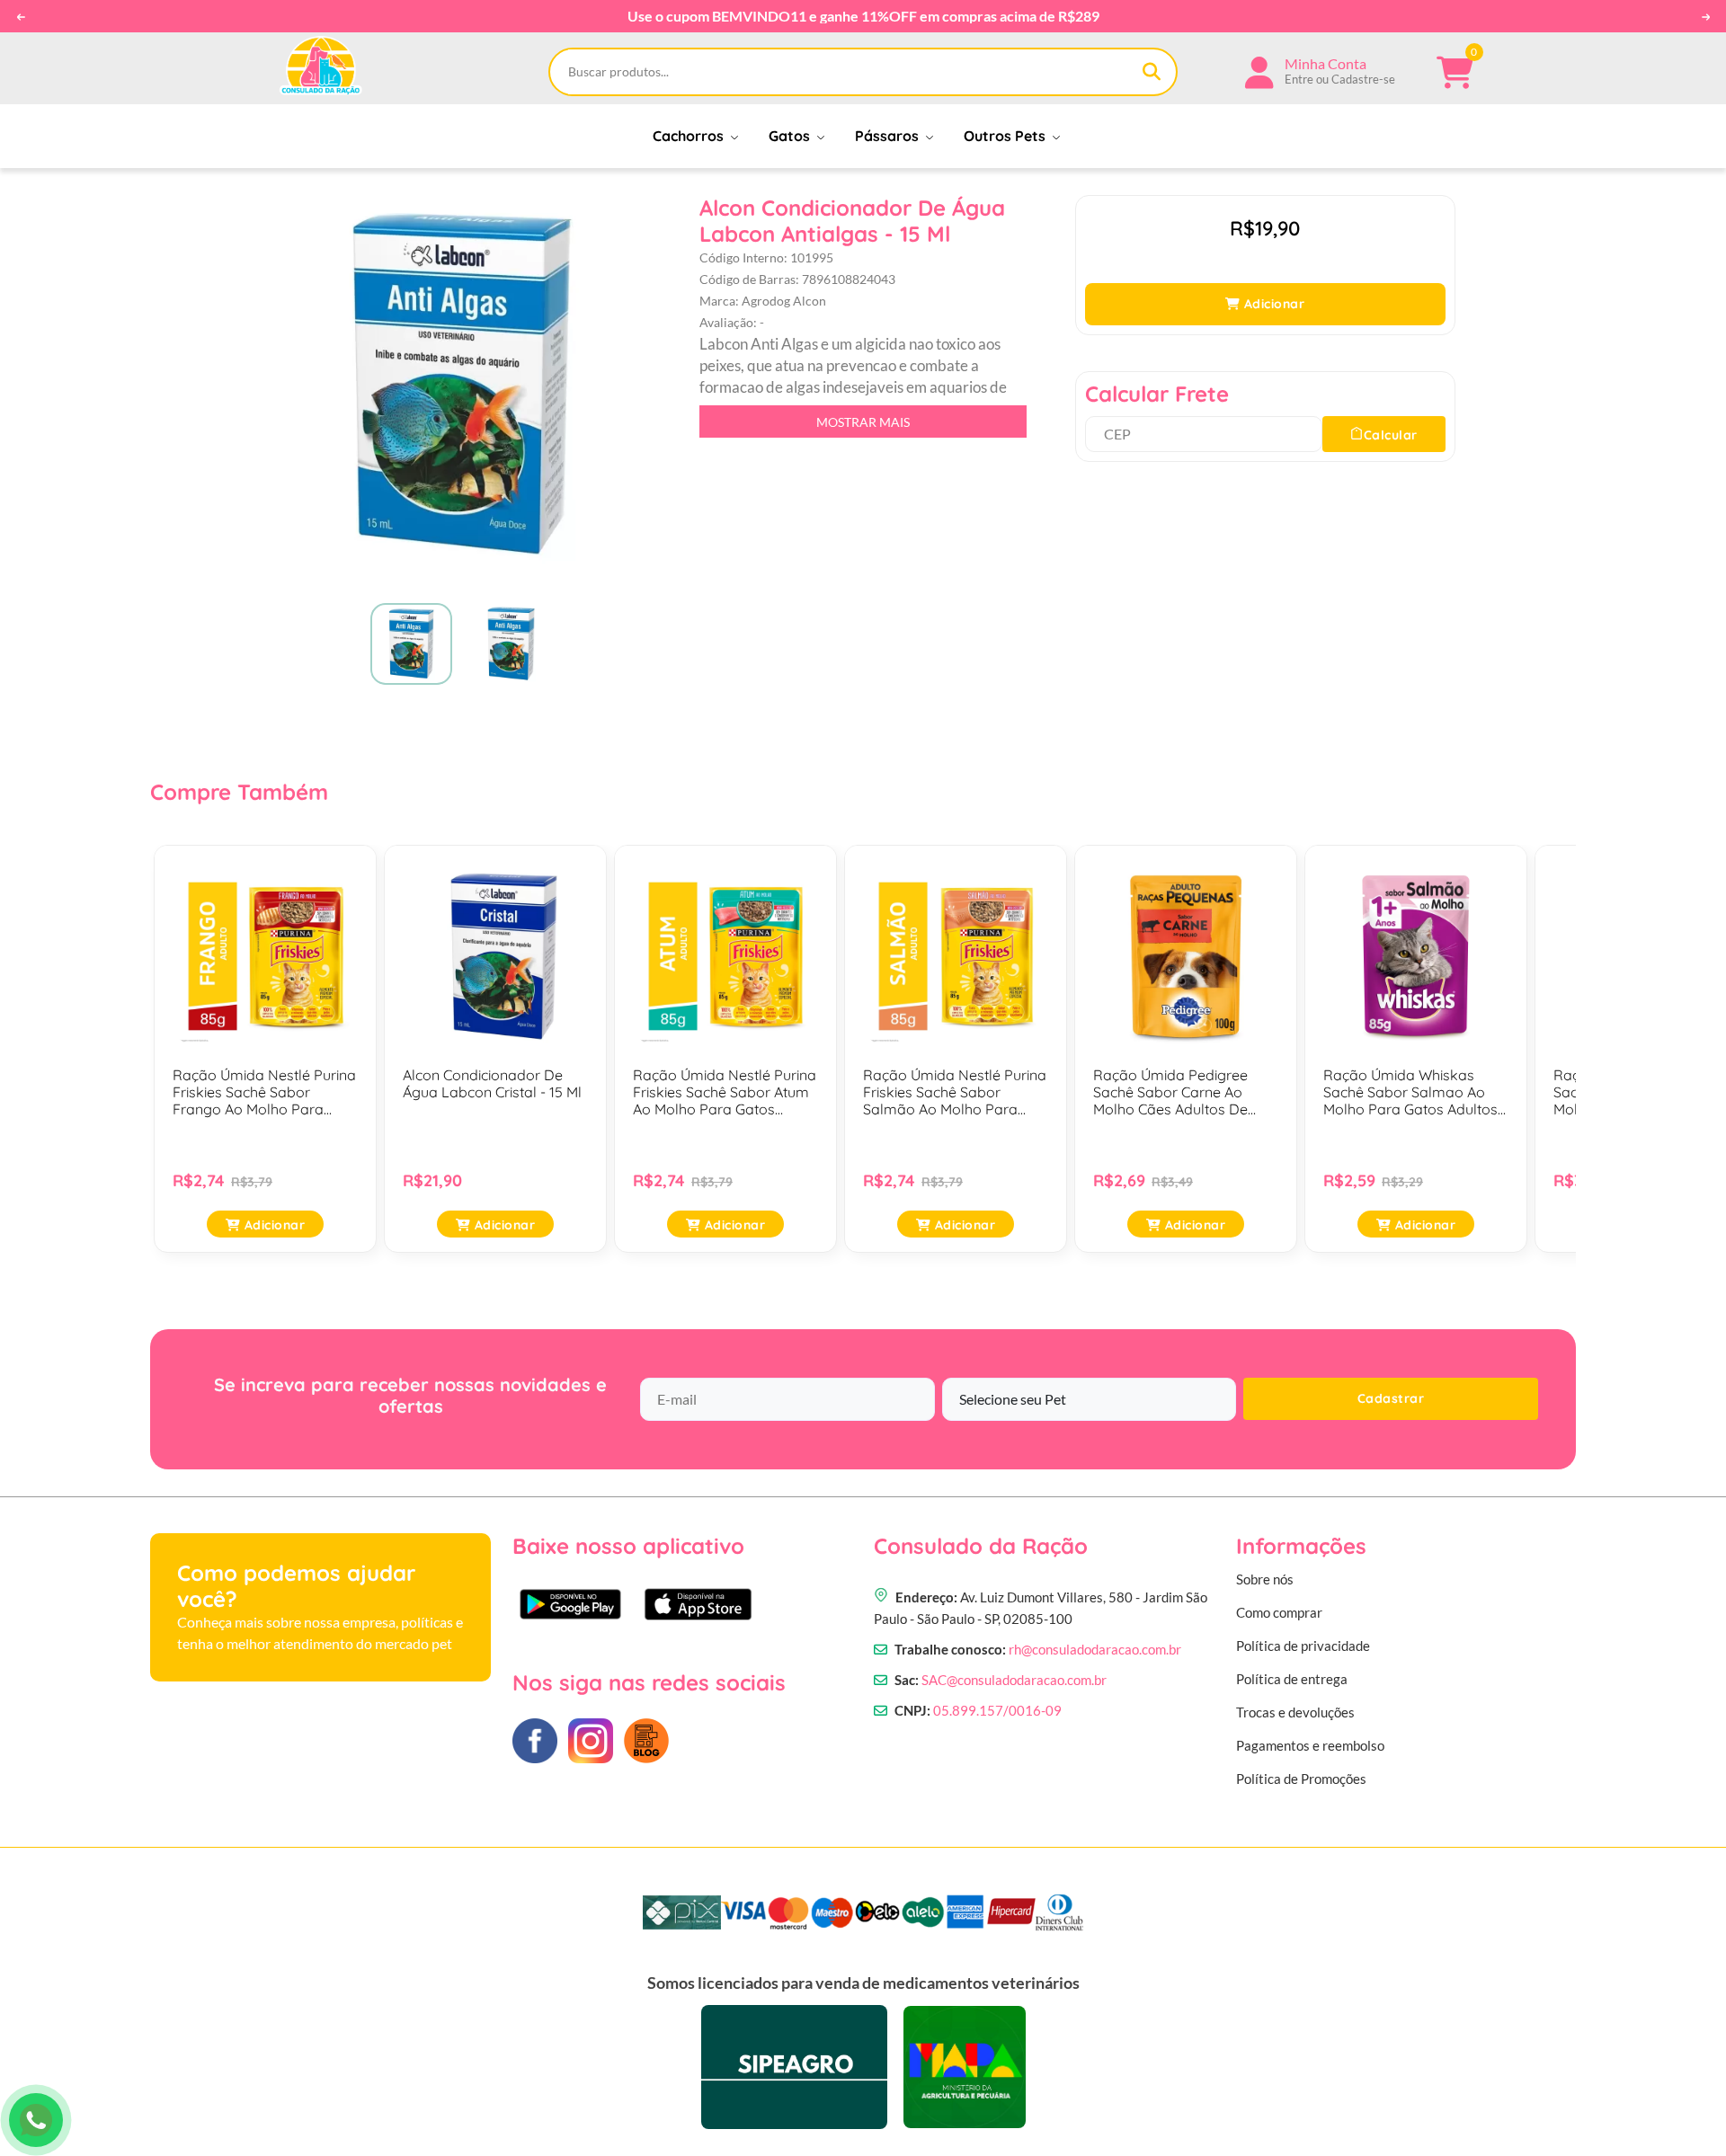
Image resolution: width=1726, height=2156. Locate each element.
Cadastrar (1391, 1398)
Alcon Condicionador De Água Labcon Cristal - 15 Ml (492, 1084)
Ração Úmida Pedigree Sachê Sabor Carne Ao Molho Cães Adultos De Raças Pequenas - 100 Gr (1177, 1093)
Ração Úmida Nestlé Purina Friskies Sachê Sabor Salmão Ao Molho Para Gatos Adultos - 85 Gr (955, 1093)
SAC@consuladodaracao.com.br (1014, 1680)
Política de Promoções (1301, 1779)
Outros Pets (1006, 136)
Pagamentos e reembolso (1310, 1745)
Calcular (1391, 435)
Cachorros (690, 136)
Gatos (791, 136)
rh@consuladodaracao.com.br (1095, 1649)
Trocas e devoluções (1295, 1712)
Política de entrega (1292, 1679)
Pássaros (889, 136)
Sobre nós (1265, 1579)
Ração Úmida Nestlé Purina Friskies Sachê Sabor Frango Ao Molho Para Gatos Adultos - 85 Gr (264, 1093)
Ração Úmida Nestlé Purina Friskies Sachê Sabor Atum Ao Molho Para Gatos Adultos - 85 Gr (725, 1093)
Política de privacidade (1303, 1646)
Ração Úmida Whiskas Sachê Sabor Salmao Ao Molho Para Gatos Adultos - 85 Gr (1415, 1093)
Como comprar (1279, 1612)
